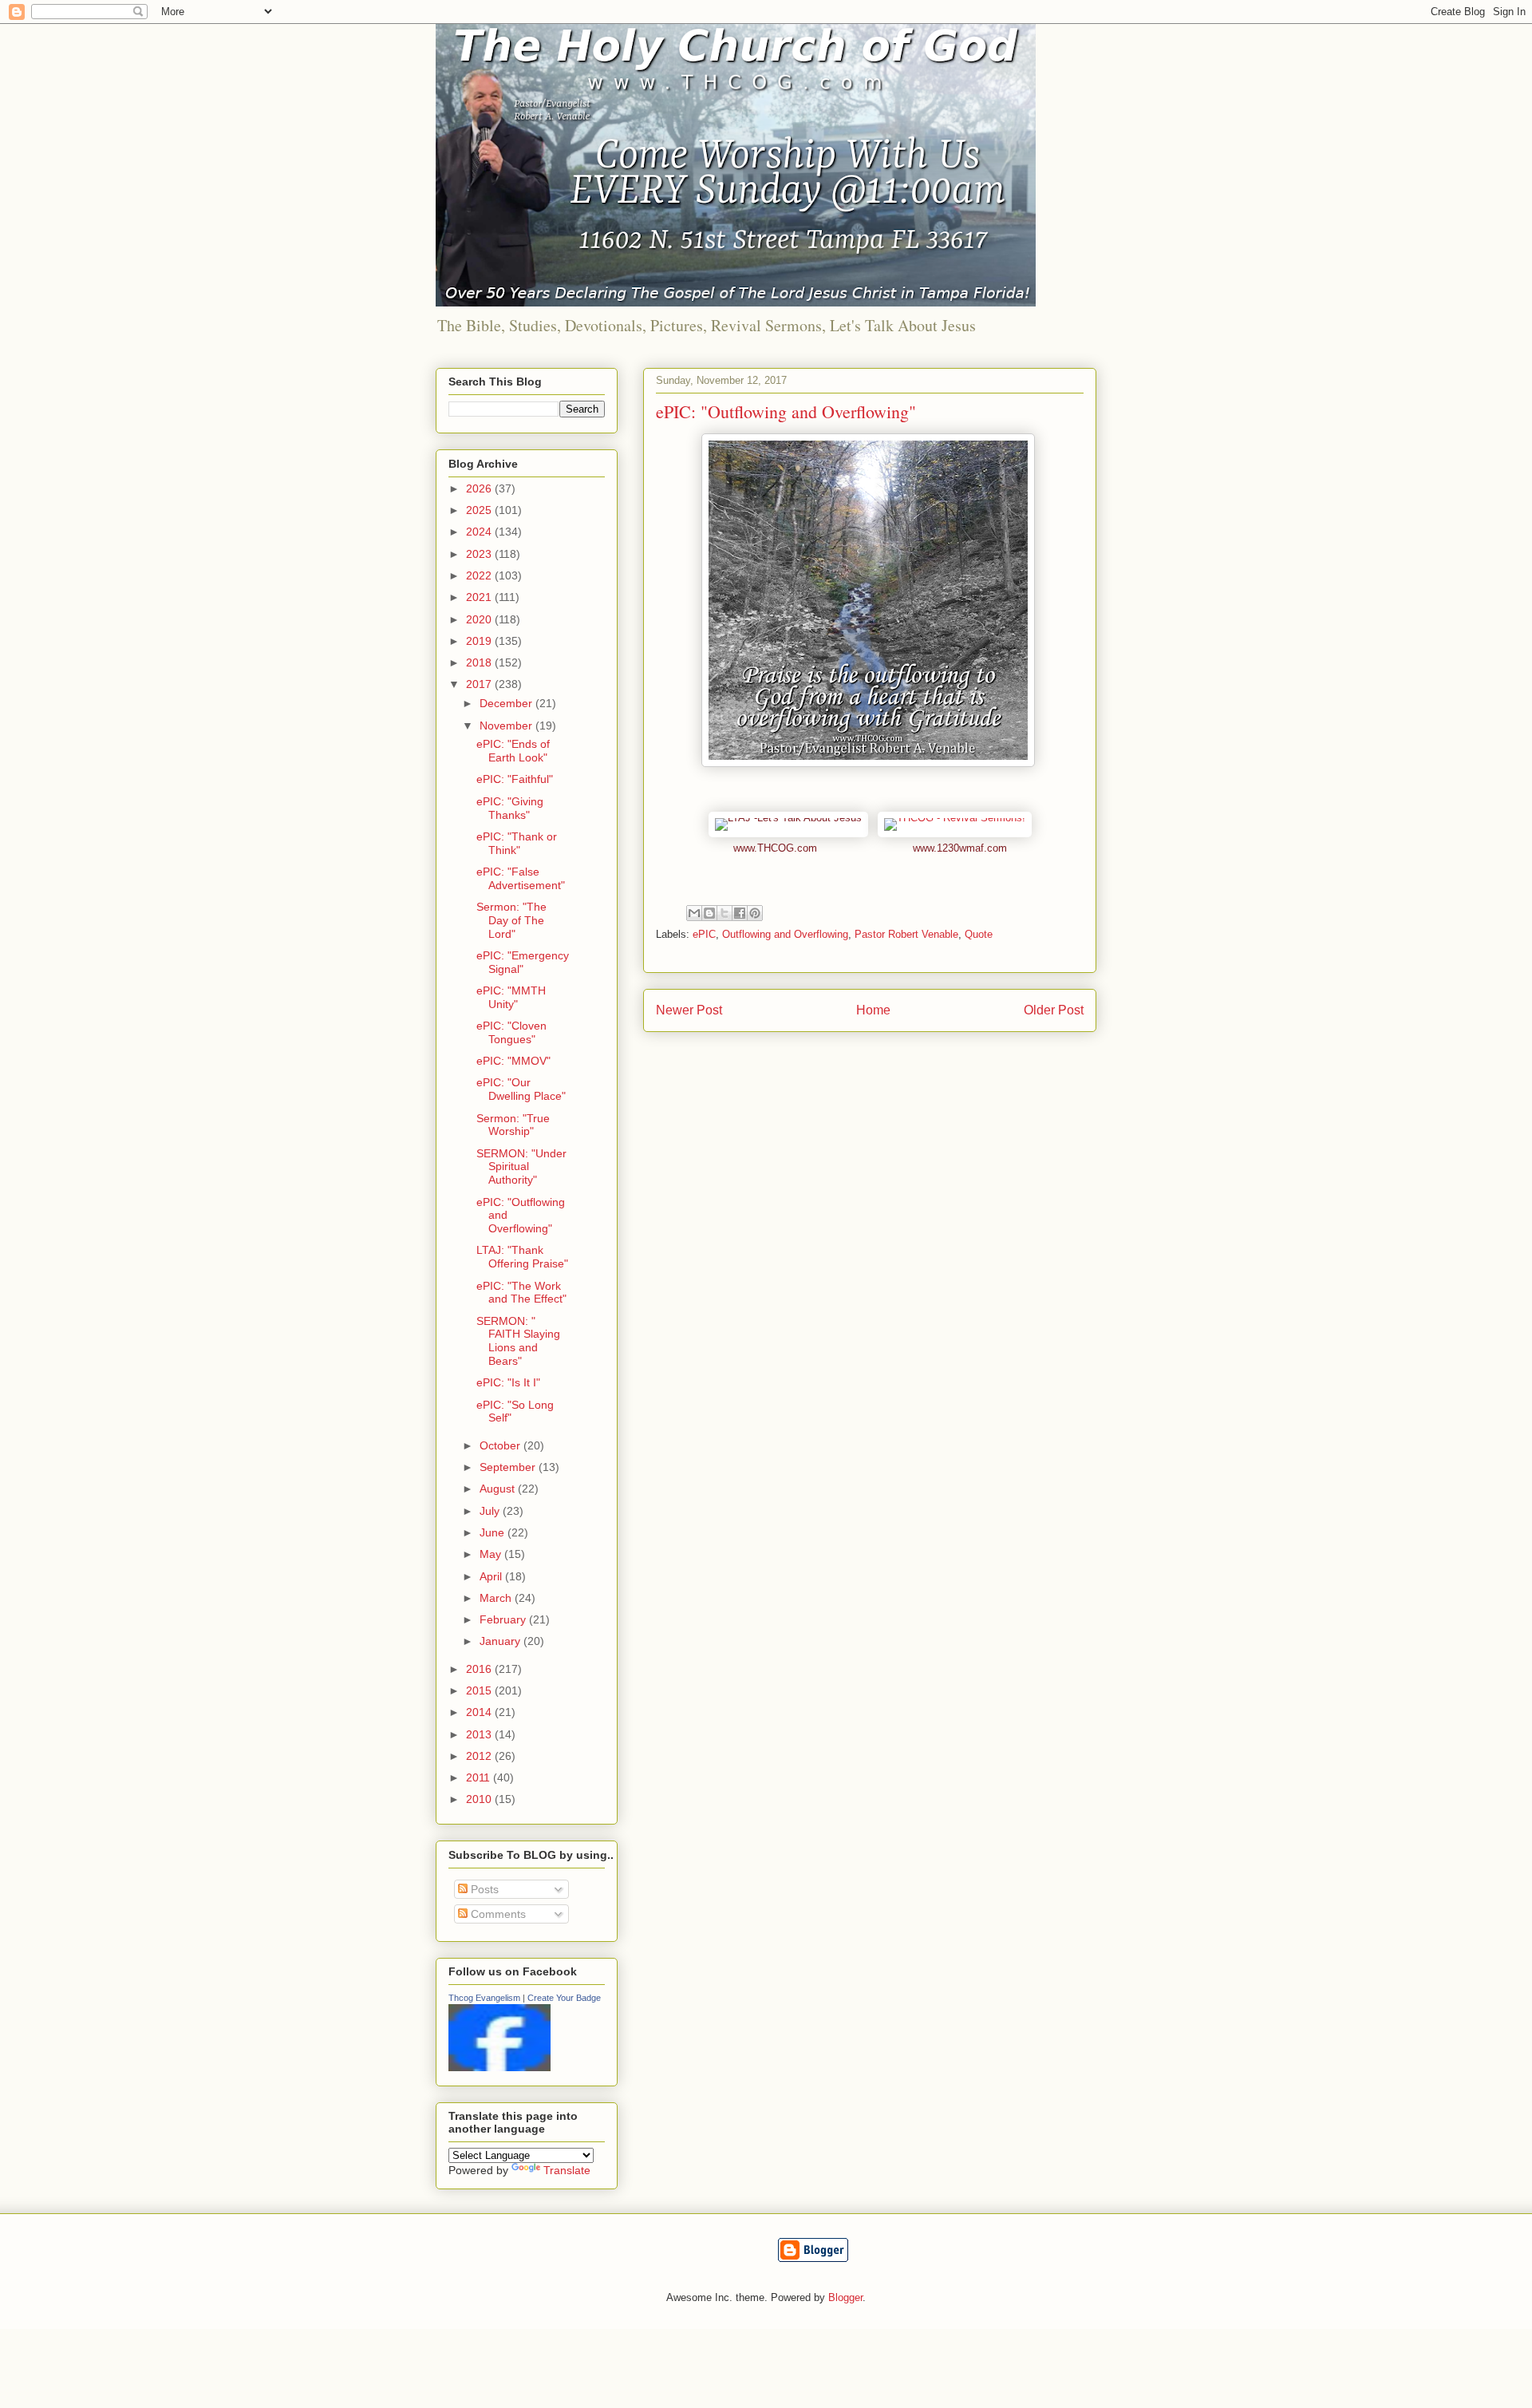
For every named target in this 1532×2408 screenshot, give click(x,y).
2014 (480, 1712)
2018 (480, 662)
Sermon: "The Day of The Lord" (511, 920)
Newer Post (689, 1010)
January (501, 1641)
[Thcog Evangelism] (499, 2067)
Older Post (1054, 1010)
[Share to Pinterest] (755, 913)
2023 (480, 554)
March (497, 1598)
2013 (480, 1734)
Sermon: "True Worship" (513, 1125)
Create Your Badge (564, 1998)
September (509, 1467)
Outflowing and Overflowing (785, 934)
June (494, 1532)
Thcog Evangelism (484, 1998)
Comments (497, 1914)
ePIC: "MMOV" (513, 1061)
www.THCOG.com (775, 848)
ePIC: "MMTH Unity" (511, 997)
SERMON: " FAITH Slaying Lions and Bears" (518, 1341)
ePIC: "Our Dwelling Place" (521, 1089)
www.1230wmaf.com (960, 848)
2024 (480, 532)
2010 (480, 1799)
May (492, 1554)
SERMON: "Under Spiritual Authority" (521, 1167)
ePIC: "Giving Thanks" (510, 808)
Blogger (845, 2297)
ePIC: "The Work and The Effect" (521, 1293)
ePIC (704, 934)
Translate (567, 2170)
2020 (480, 619)
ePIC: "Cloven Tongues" (511, 1032)
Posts (483, 1889)
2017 (480, 684)
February (504, 1619)
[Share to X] (725, 913)
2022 (480, 575)
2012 (480, 1756)
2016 (480, 1669)
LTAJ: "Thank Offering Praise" (522, 1257)
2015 (480, 1690)
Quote (979, 934)
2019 (480, 641)
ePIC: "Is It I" (508, 1382)
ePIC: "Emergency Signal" (523, 962)
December (507, 703)
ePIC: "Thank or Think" (517, 843)
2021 (480, 597)
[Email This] (694, 913)
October (501, 1445)
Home (873, 1010)
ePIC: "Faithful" (515, 779)
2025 (480, 510)
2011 (480, 1777)
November (507, 726)
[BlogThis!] (709, 913)
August (499, 1489)
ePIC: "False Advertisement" (521, 878)
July (491, 1511)
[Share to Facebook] (740, 913)
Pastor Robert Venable (906, 934)
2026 (480, 488)
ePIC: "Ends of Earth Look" (513, 751)
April (492, 1576)
